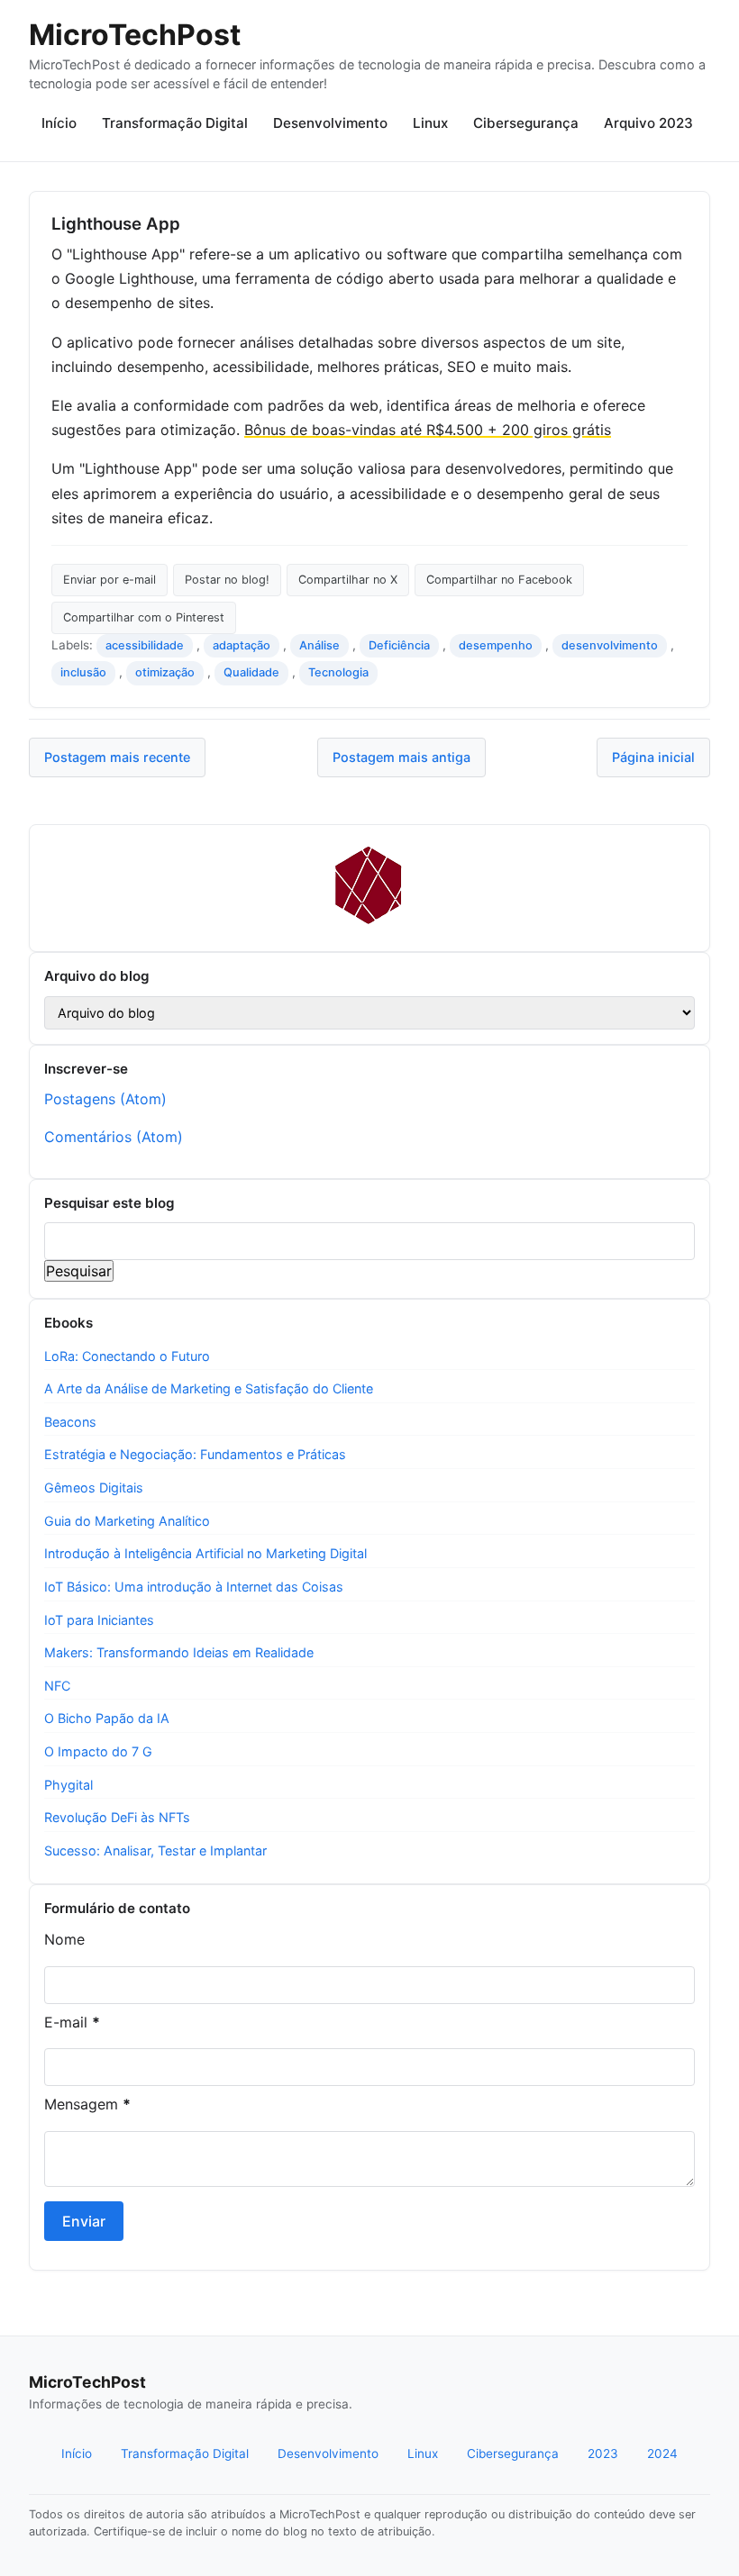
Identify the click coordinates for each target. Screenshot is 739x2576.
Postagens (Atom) (105, 1099)
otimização (165, 672)
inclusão (83, 672)
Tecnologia (338, 672)
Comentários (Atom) (114, 1137)
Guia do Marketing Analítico (127, 1521)
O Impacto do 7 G (98, 1751)
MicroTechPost (135, 35)
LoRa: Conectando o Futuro (127, 1356)
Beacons (70, 1422)
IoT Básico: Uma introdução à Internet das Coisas (194, 1587)
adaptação (242, 645)
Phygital (68, 1785)
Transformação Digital (175, 123)
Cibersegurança (526, 123)
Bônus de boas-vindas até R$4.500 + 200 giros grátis (428, 430)
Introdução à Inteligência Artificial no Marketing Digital (205, 1553)
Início (59, 123)
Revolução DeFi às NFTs (117, 1817)
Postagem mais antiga (401, 757)
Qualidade (251, 672)
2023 (603, 2454)
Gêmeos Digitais (94, 1488)
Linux (430, 123)
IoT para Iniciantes (99, 1620)
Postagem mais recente (117, 757)
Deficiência (399, 645)
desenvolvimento (610, 645)
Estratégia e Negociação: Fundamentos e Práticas (195, 1454)
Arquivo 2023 (648, 123)
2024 (662, 2454)
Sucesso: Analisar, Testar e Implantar (155, 1850)
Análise (319, 645)
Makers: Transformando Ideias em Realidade (179, 1652)
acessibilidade (145, 645)
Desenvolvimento (330, 123)
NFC (57, 1686)
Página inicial (653, 757)
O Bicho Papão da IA (107, 1718)
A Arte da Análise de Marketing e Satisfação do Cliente (209, 1388)
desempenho (496, 645)
